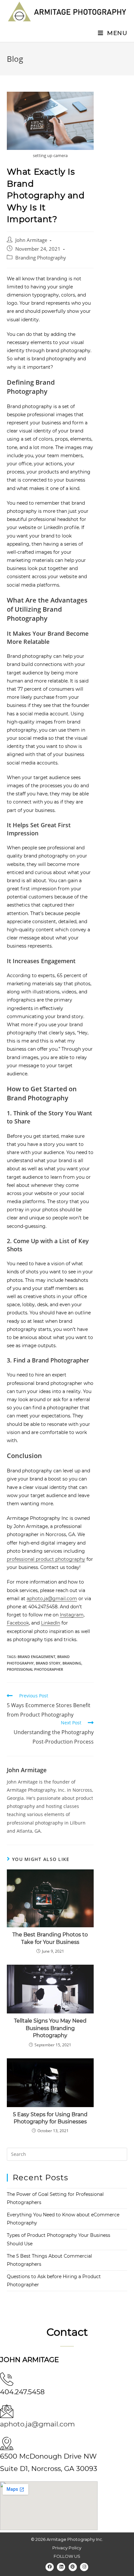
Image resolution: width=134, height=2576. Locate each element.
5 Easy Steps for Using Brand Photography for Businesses (50, 2118)
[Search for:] (67, 2154)
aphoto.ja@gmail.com (52, 1599)
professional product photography (46, 1559)
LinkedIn (51, 1623)
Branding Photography (41, 258)
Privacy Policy (67, 2548)
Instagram (72, 1615)
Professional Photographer (35, 1669)
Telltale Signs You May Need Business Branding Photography (50, 2028)
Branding (72, 1663)
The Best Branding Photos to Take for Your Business (50, 1938)
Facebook (18, 1623)
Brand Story (48, 1663)
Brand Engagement (36, 1657)
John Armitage (31, 240)
